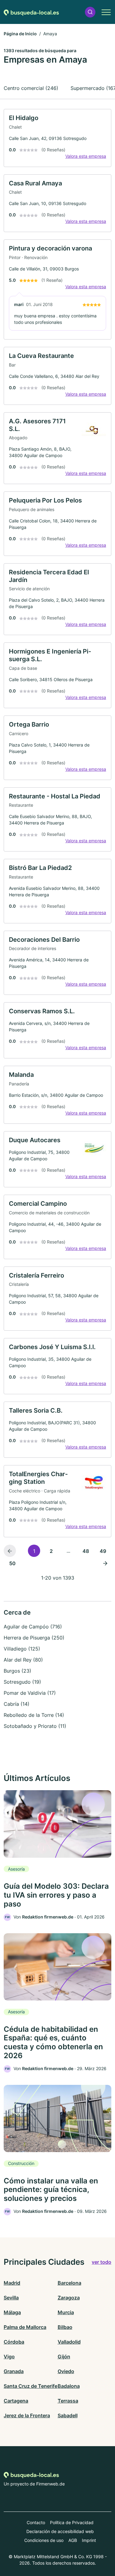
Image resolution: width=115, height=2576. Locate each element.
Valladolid (69, 2342)
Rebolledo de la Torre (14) (34, 1715)
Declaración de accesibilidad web (60, 2531)
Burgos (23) (17, 1671)
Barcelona (69, 2283)
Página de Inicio (20, 34)
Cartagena (16, 2401)
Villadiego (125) (22, 1649)
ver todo (102, 2262)
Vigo (9, 2357)
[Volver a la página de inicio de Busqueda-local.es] (31, 12)
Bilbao (65, 2327)
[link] (57, 138)
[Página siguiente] (105, 1563)
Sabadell (68, 2415)
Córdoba (14, 2342)
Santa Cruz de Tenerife (31, 2386)
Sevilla (11, 2298)
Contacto (36, 2522)
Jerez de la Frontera (27, 2415)
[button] (90, 12)
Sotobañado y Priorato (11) (35, 1726)
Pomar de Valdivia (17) (30, 1693)
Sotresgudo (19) (22, 1682)
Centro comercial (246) (31, 88)
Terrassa (68, 2401)
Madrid (12, 2283)
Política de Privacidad (72, 2522)
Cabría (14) (17, 1704)
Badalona (69, 2386)
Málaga (12, 2312)
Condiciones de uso (44, 2540)
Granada (14, 2371)
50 (12, 1563)
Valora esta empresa (86, 156)
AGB (73, 2540)
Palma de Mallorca (25, 2327)
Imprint (89, 2540)
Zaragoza (69, 2298)
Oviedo (66, 2371)
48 (86, 1551)
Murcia (66, 2312)
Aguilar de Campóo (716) (33, 1627)
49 (103, 1551)
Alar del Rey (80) (23, 1660)
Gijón (64, 2357)
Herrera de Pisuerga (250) (34, 1638)
